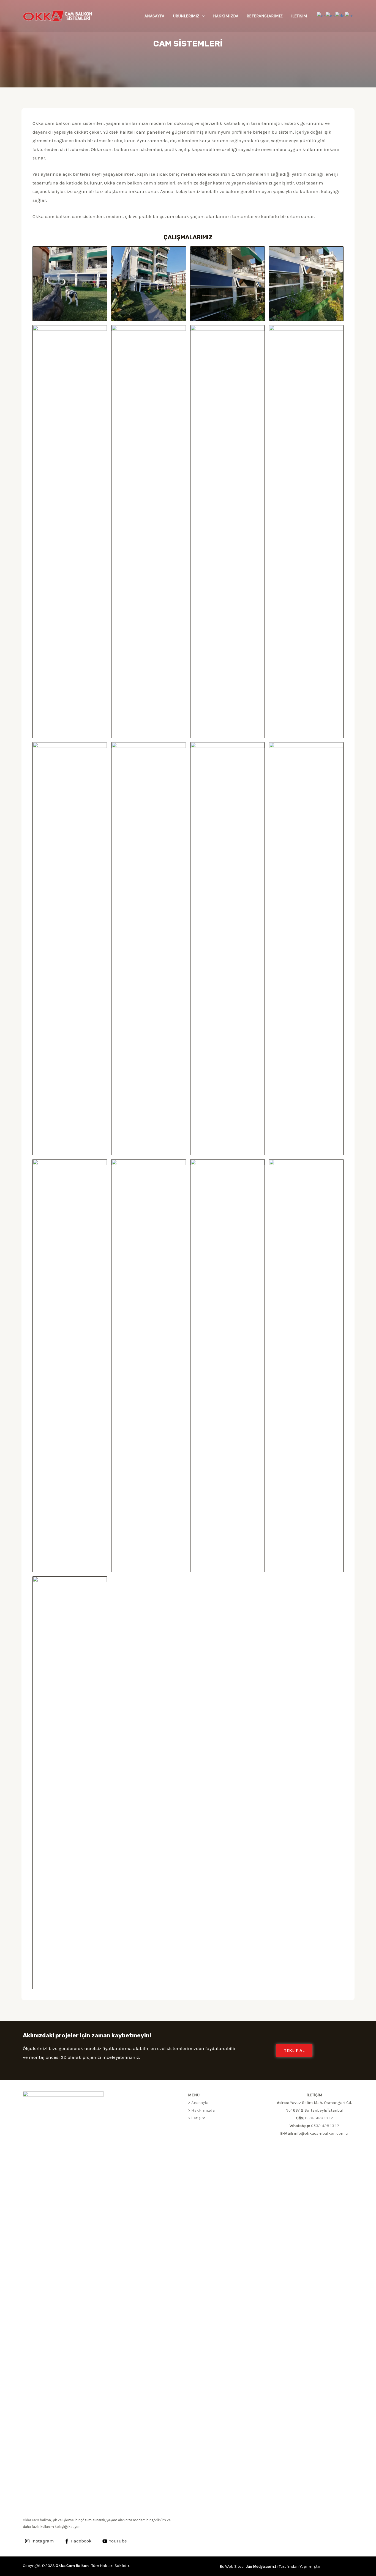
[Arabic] (321, 15)
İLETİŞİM (299, 16)
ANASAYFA (154, 16)
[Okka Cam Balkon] (58, 15)
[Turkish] (349, 15)
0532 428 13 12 (319, 2118)
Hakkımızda (203, 2110)
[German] (340, 15)
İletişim (198, 2118)
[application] (202, 16)
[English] (330, 15)
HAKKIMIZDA (226, 16)
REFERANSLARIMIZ (265, 16)
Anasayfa (200, 2103)
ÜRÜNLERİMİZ (186, 16)
